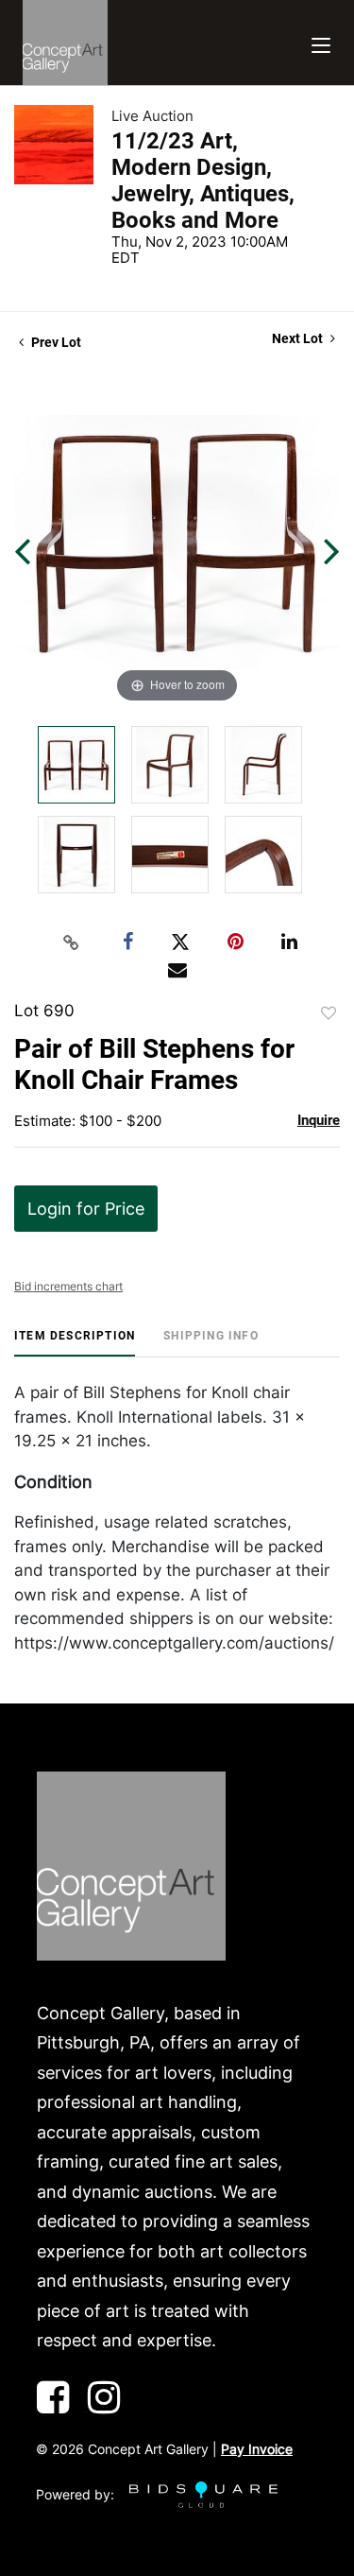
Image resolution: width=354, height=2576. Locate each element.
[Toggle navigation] (321, 43)
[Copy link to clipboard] (71, 942)
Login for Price (86, 1209)
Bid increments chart (68, 1286)
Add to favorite (329, 1013)
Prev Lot (55, 342)
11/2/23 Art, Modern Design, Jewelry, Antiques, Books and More (203, 181)
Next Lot (299, 338)
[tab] (75, 1343)
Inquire (319, 1120)
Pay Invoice (257, 2449)
